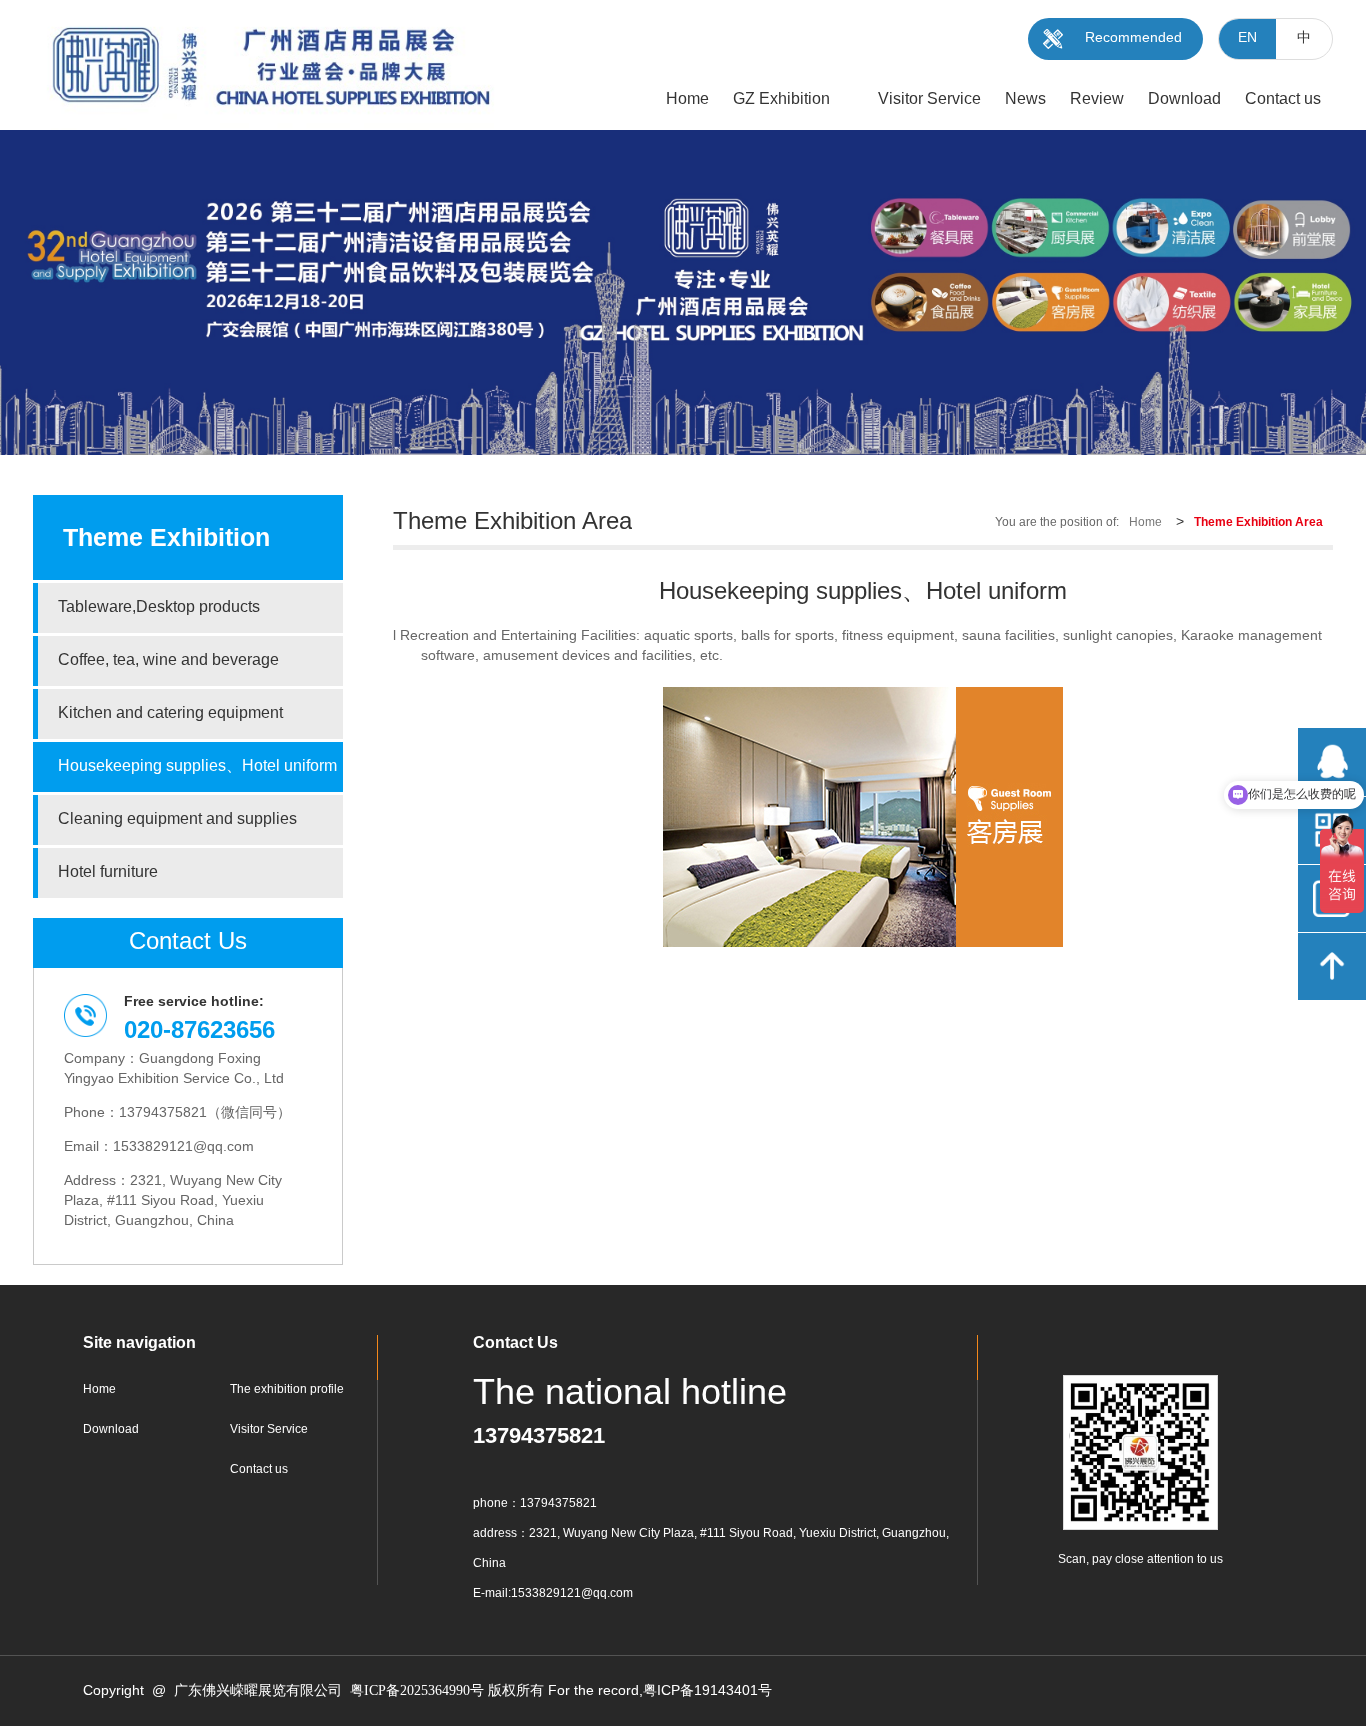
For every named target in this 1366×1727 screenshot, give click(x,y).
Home (1145, 522)
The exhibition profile (287, 1389)
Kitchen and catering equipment (170, 713)
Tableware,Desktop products (159, 607)
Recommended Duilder (1133, 45)
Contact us (259, 1469)
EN (1247, 38)
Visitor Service (269, 1429)
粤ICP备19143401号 (707, 1691)
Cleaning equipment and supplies (177, 819)
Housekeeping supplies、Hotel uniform (197, 766)
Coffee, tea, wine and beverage (168, 660)
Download (111, 1429)
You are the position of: (1057, 522)
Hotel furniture (108, 872)
